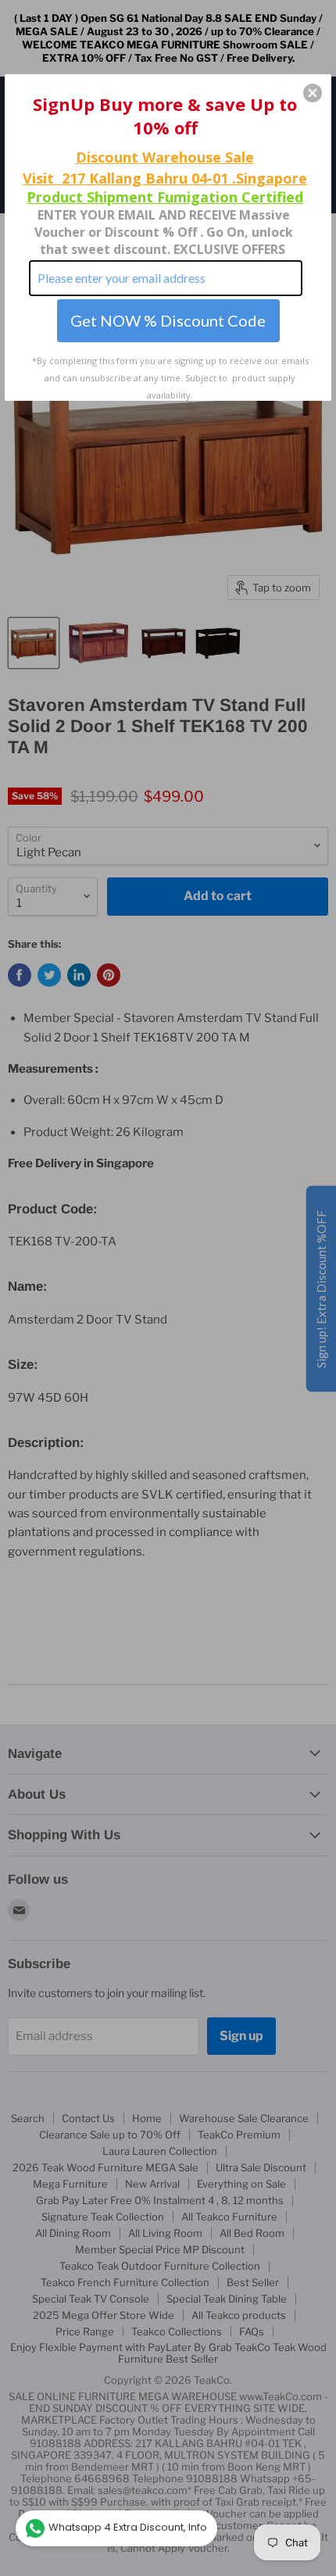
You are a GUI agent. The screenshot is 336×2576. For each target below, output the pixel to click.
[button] (313, 93)
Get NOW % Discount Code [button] (168, 320)
